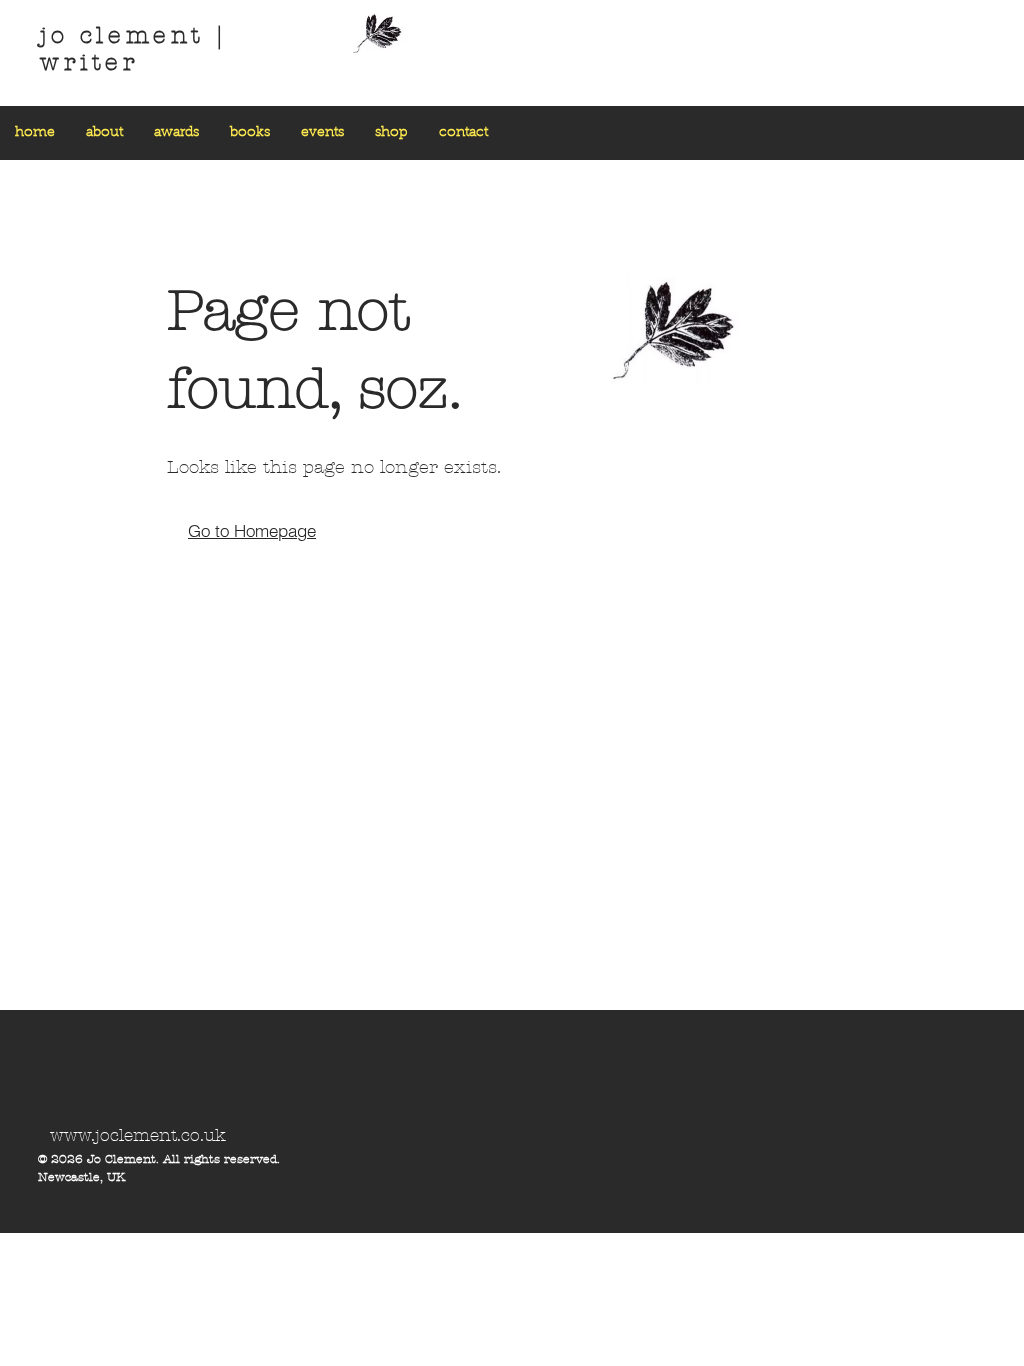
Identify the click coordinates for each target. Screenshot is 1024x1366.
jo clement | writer (133, 49)
